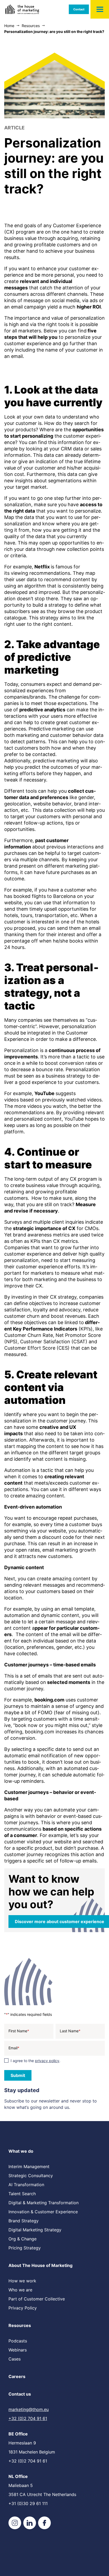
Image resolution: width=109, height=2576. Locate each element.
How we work (22, 2281)
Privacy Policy (23, 2308)
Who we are (20, 2290)
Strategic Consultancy (31, 2176)
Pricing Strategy (25, 2248)
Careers (17, 2376)
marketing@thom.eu (29, 2409)
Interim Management (29, 2167)
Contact (79, 9)
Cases (15, 2359)
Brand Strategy (24, 2221)
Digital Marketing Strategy (35, 2230)
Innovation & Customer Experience (43, 2212)
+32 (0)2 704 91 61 (28, 2418)
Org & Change (22, 2239)
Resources (20, 2325)
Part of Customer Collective (37, 2299)
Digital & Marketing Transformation (44, 2203)
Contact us (20, 2394)
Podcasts (18, 2341)
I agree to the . (35, 2061)
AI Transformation (26, 2185)
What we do (21, 2151)
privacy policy (47, 2061)
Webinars (18, 2350)
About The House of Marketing (40, 2265)
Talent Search (22, 2194)
